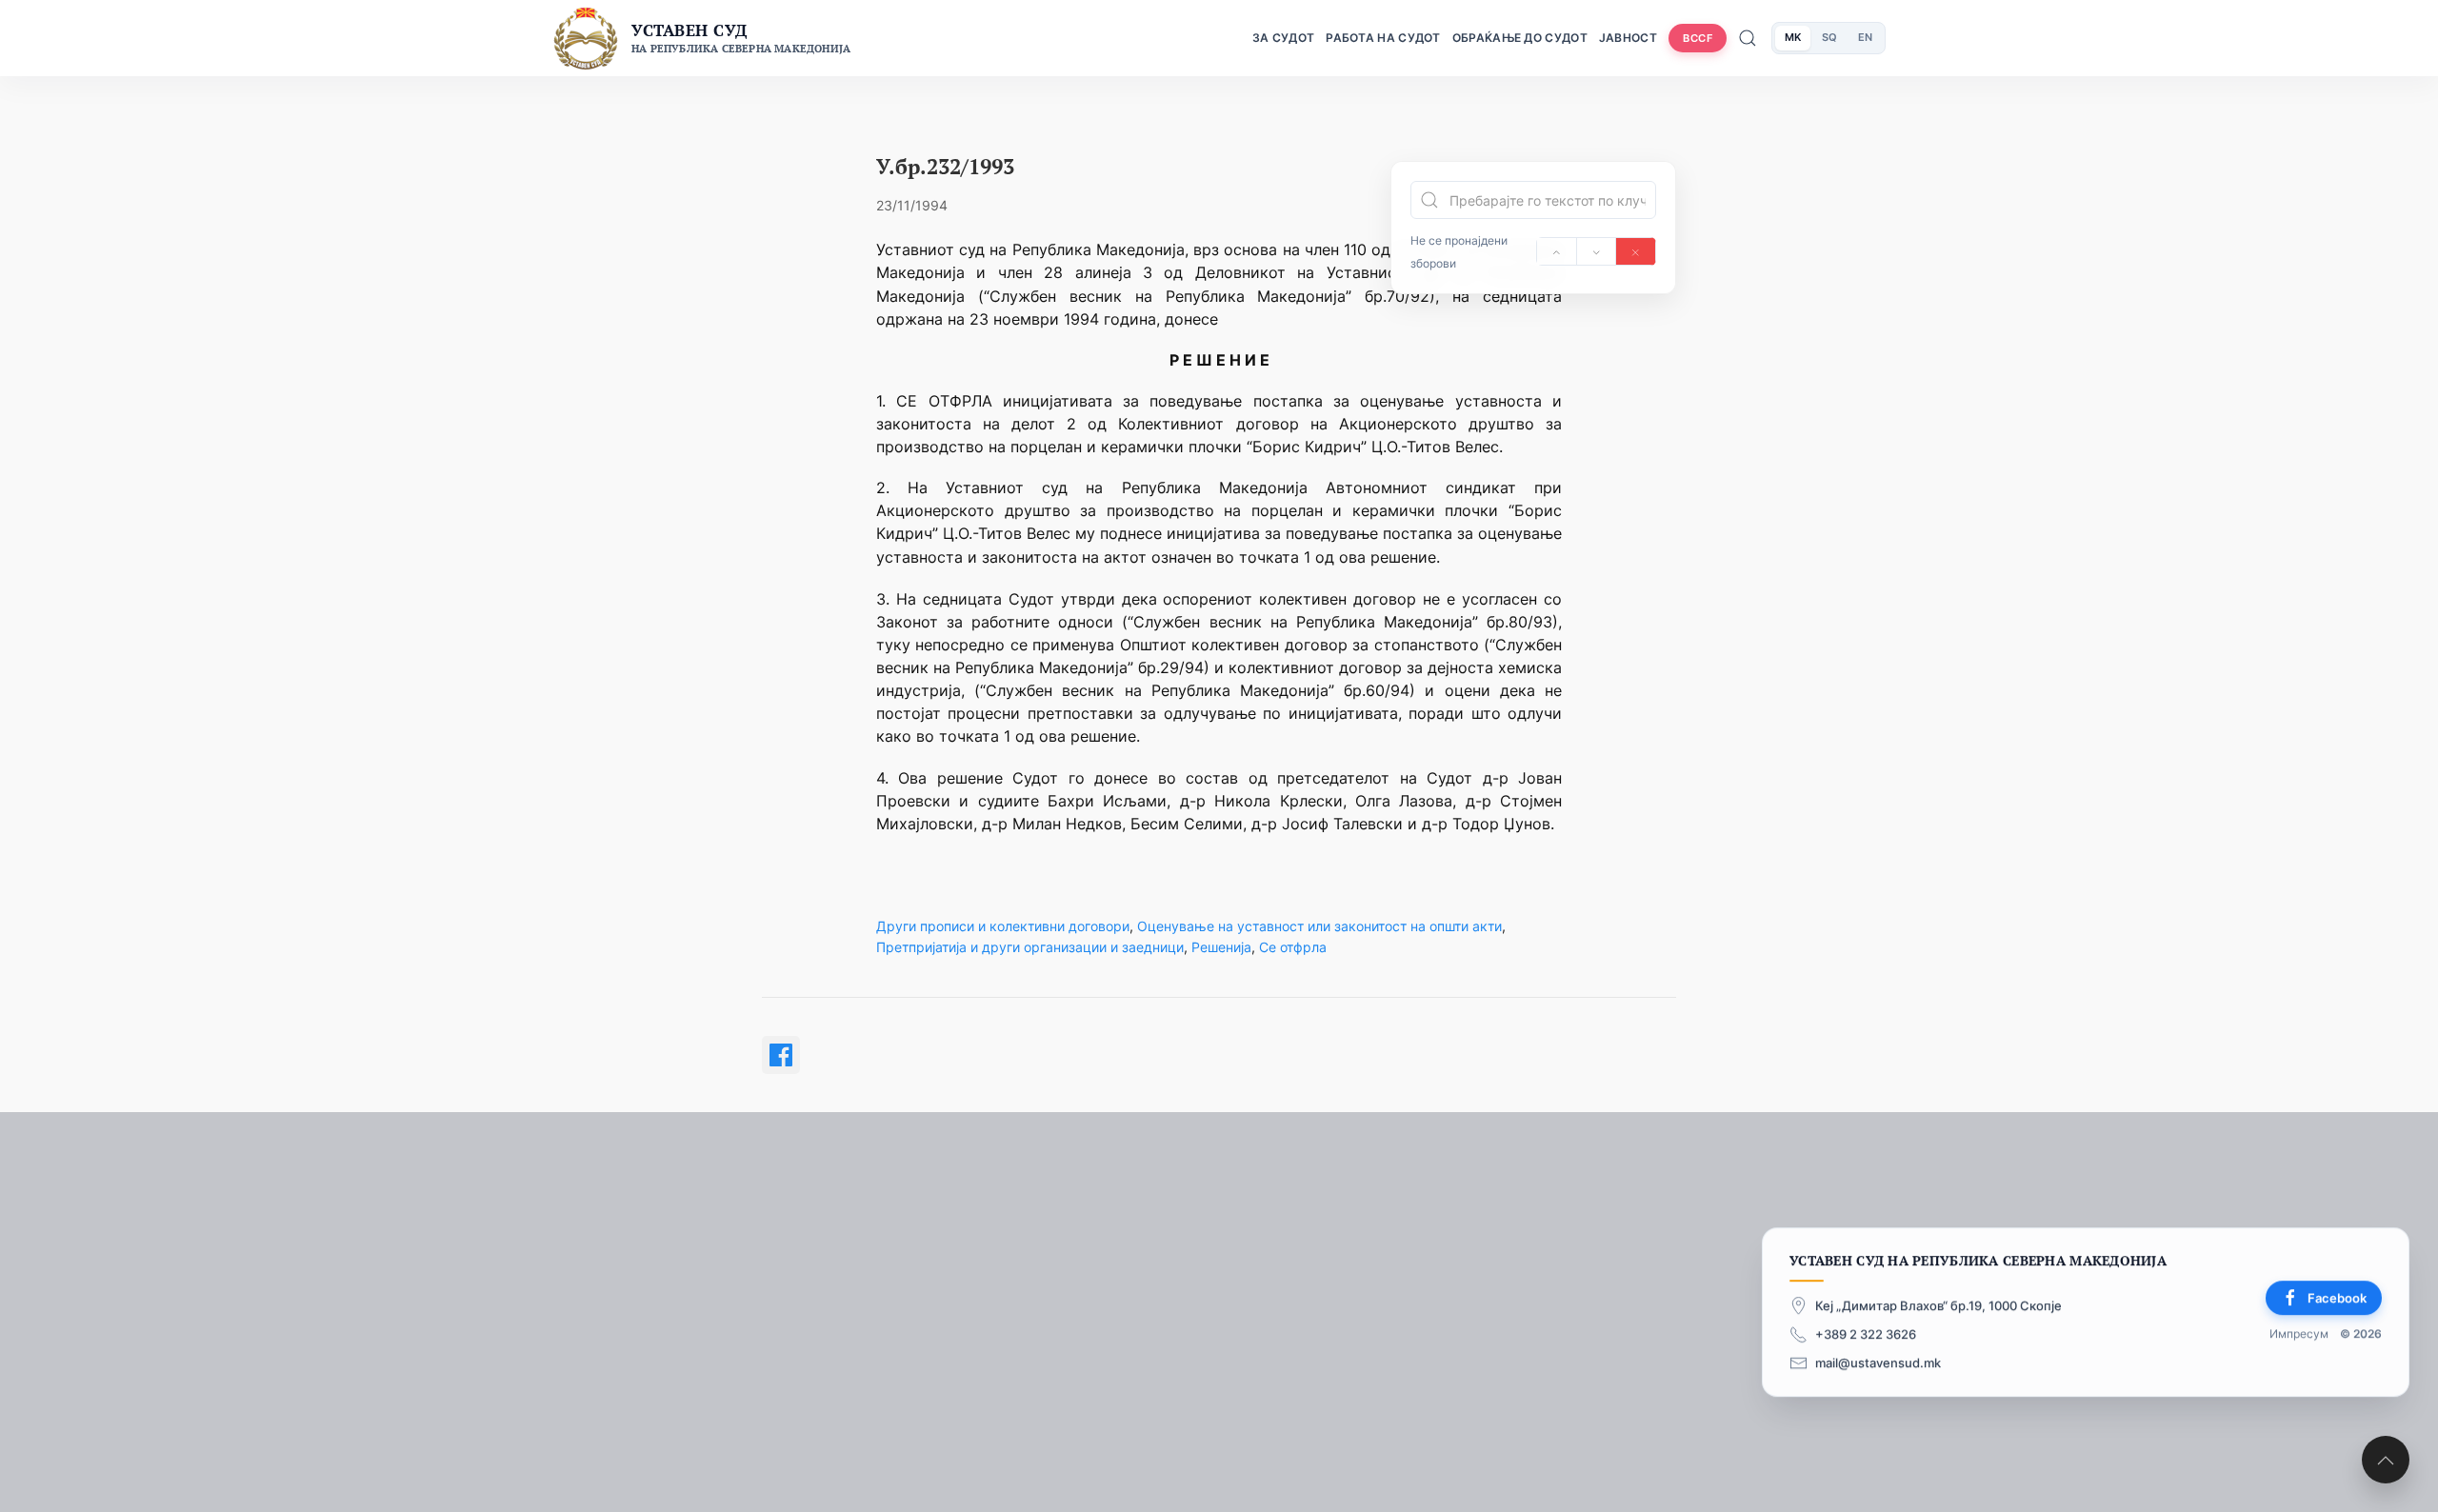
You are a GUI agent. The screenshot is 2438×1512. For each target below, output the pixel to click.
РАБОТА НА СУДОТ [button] (1383, 38)
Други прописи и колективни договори (1003, 926)
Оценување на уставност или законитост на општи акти (1319, 926)
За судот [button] (1283, 38)
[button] (2386, 1460)
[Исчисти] (1636, 251)
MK (1793, 37)
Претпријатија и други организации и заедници (1030, 947)
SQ (1829, 37)
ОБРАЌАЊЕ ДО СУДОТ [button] (1520, 38)
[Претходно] (1557, 251)
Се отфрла (1293, 947)
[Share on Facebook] (781, 1055)
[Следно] (1597, 251)
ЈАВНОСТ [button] (1628, 38)
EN (1865, 37)
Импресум (2299, 1333)
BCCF (1698, 38)
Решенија (1221, 947)
